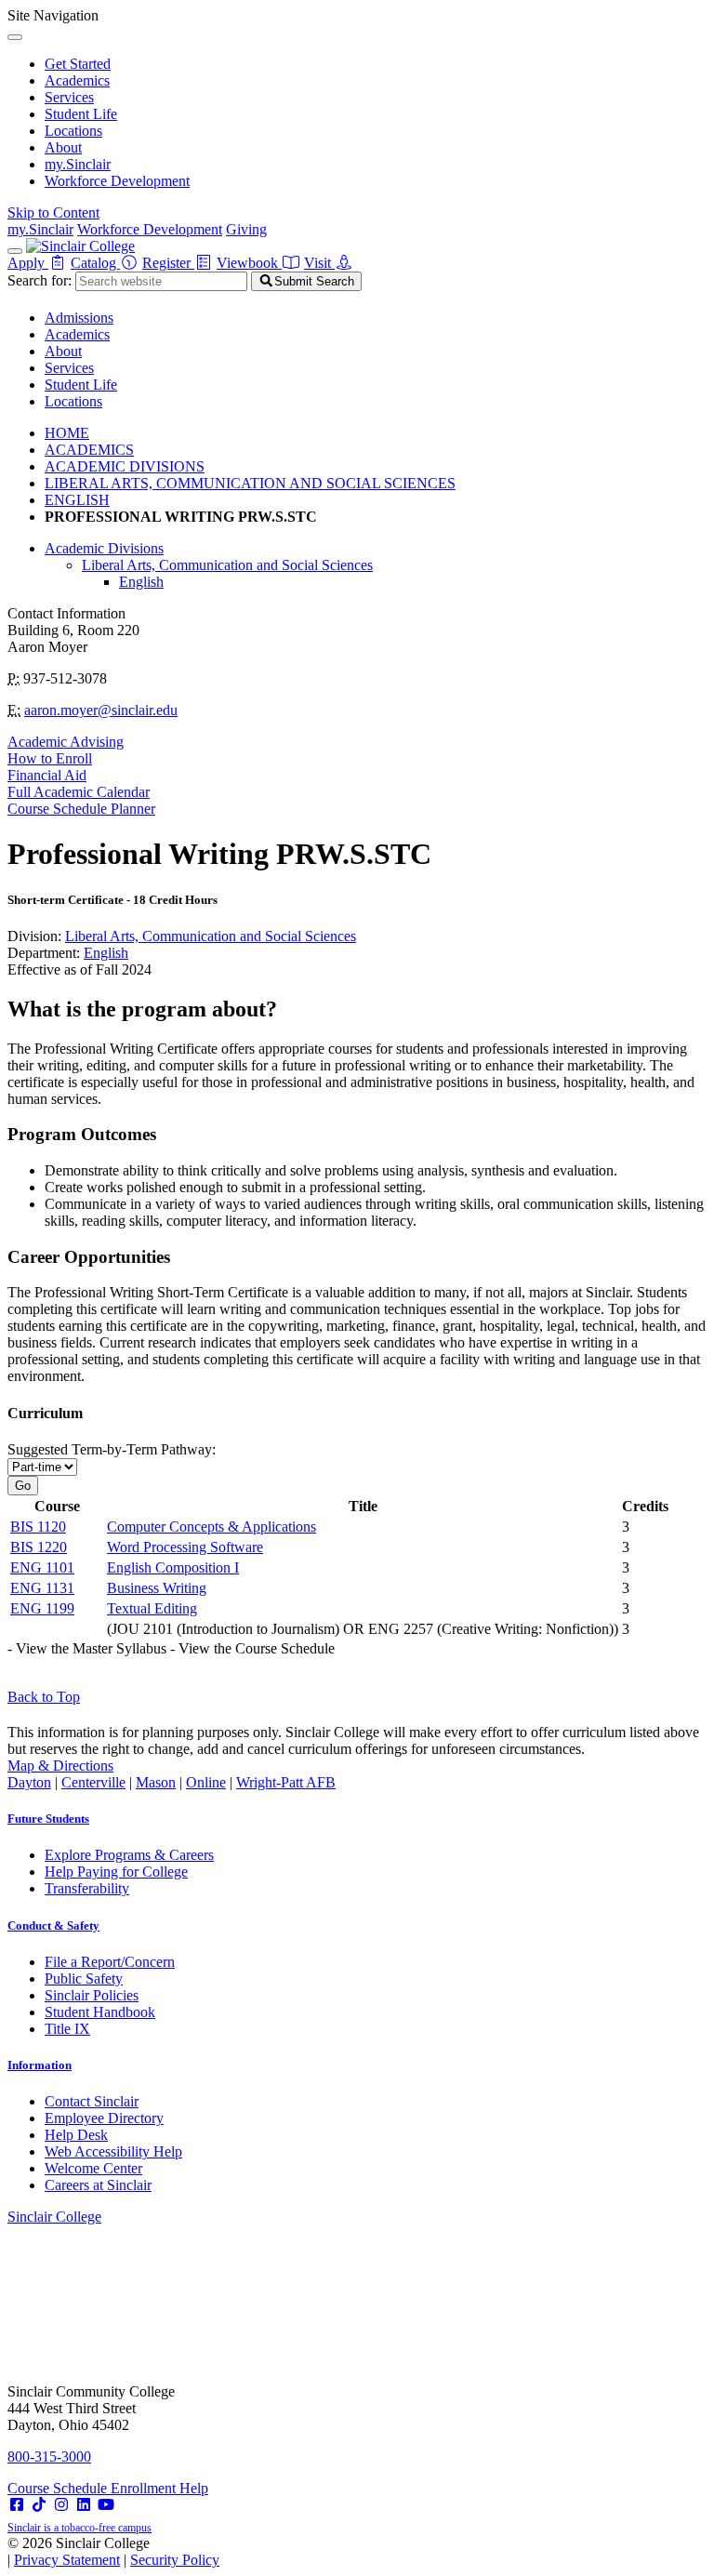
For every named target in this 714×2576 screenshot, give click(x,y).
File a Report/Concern (110, 1962)
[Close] (15, 37)
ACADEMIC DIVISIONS (125, 466)
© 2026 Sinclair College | (113, 2551)
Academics (77, 80)
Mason (156, 1782)
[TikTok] (39, 2505)
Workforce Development (117, 181)
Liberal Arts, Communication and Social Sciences (227, 565)
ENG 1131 (42, 1588)
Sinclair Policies (92, 1995)
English (141, 582)
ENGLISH (77, 500)
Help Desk (76, 2135)
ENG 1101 (42, 1567)
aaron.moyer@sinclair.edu (101, 710)
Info (40, 2065)
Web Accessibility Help (113, 2151)
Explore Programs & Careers (129, 1855)
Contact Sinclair (92, 2101)
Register (168, 263)
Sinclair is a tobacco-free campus (79, 2528)
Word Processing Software (185, 1547)
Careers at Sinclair (98, 2185)
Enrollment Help (159, 2488)
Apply (28, 263)
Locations (73, 131)
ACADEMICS (89, 450)
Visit (319, 263)
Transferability (87, 1888)
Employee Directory (104, 2118)
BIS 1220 (39, 1547)
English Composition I (173, 1567)
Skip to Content (53, 212)
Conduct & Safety (53, 1925)
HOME (67, 433)
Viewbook (249, 263)
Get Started (78, 64)
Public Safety (84, 1978)
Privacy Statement (67, 2560)
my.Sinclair (78, 164)
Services (69, 97)
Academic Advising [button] (66, 742)
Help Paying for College (116, 1872)
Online (206, 1782)
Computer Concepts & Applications (212, 1527)
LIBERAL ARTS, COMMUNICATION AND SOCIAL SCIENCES (250, 483)
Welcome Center (93, 2168)
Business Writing (157, 1588)
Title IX (67, 2029)
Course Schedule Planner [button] (81, 809)
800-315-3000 (49, 2456)
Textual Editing (152, 1608)
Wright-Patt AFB (286, 1782)
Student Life (81, 114)
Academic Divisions (104, 548)
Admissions (79, 318)
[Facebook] (17, 2505)
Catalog (95, 263)
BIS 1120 (38, 1527)
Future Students (48, 1819)
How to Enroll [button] (50, 758)
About (63, 147)
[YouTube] (106, 2505)
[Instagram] (61, 2505)
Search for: (40, 280)
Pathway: (112, 1449)
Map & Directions (60, 1766)
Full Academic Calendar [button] (79, 792)
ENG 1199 (42, 1608)
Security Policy (175, 2560)
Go (23, 1486)
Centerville (93, 1782)
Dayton (29, 1782)
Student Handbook (100, 2012)
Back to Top (44, 1697)
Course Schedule (59, 2488)
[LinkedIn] (84, 2505)
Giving (246, 229)
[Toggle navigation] (15, 251)
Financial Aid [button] (47, 775)
